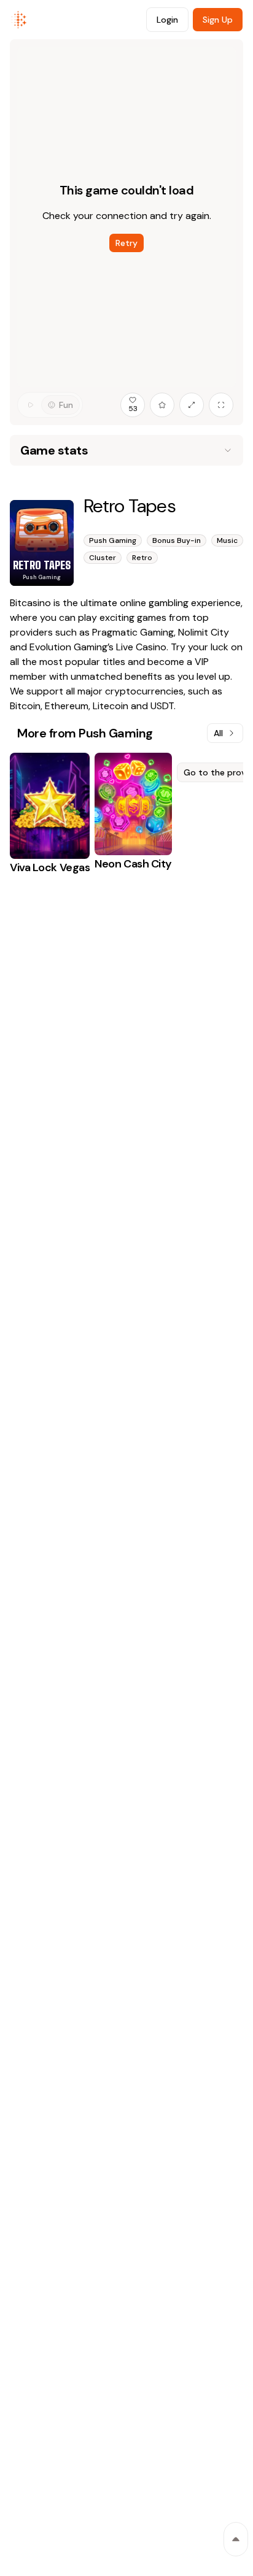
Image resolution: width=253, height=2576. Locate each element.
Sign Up (218, 20)
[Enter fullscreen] (221, 405)
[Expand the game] (192, 405)
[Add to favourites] (162, 405)
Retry (126, 243)
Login (167, 20)
